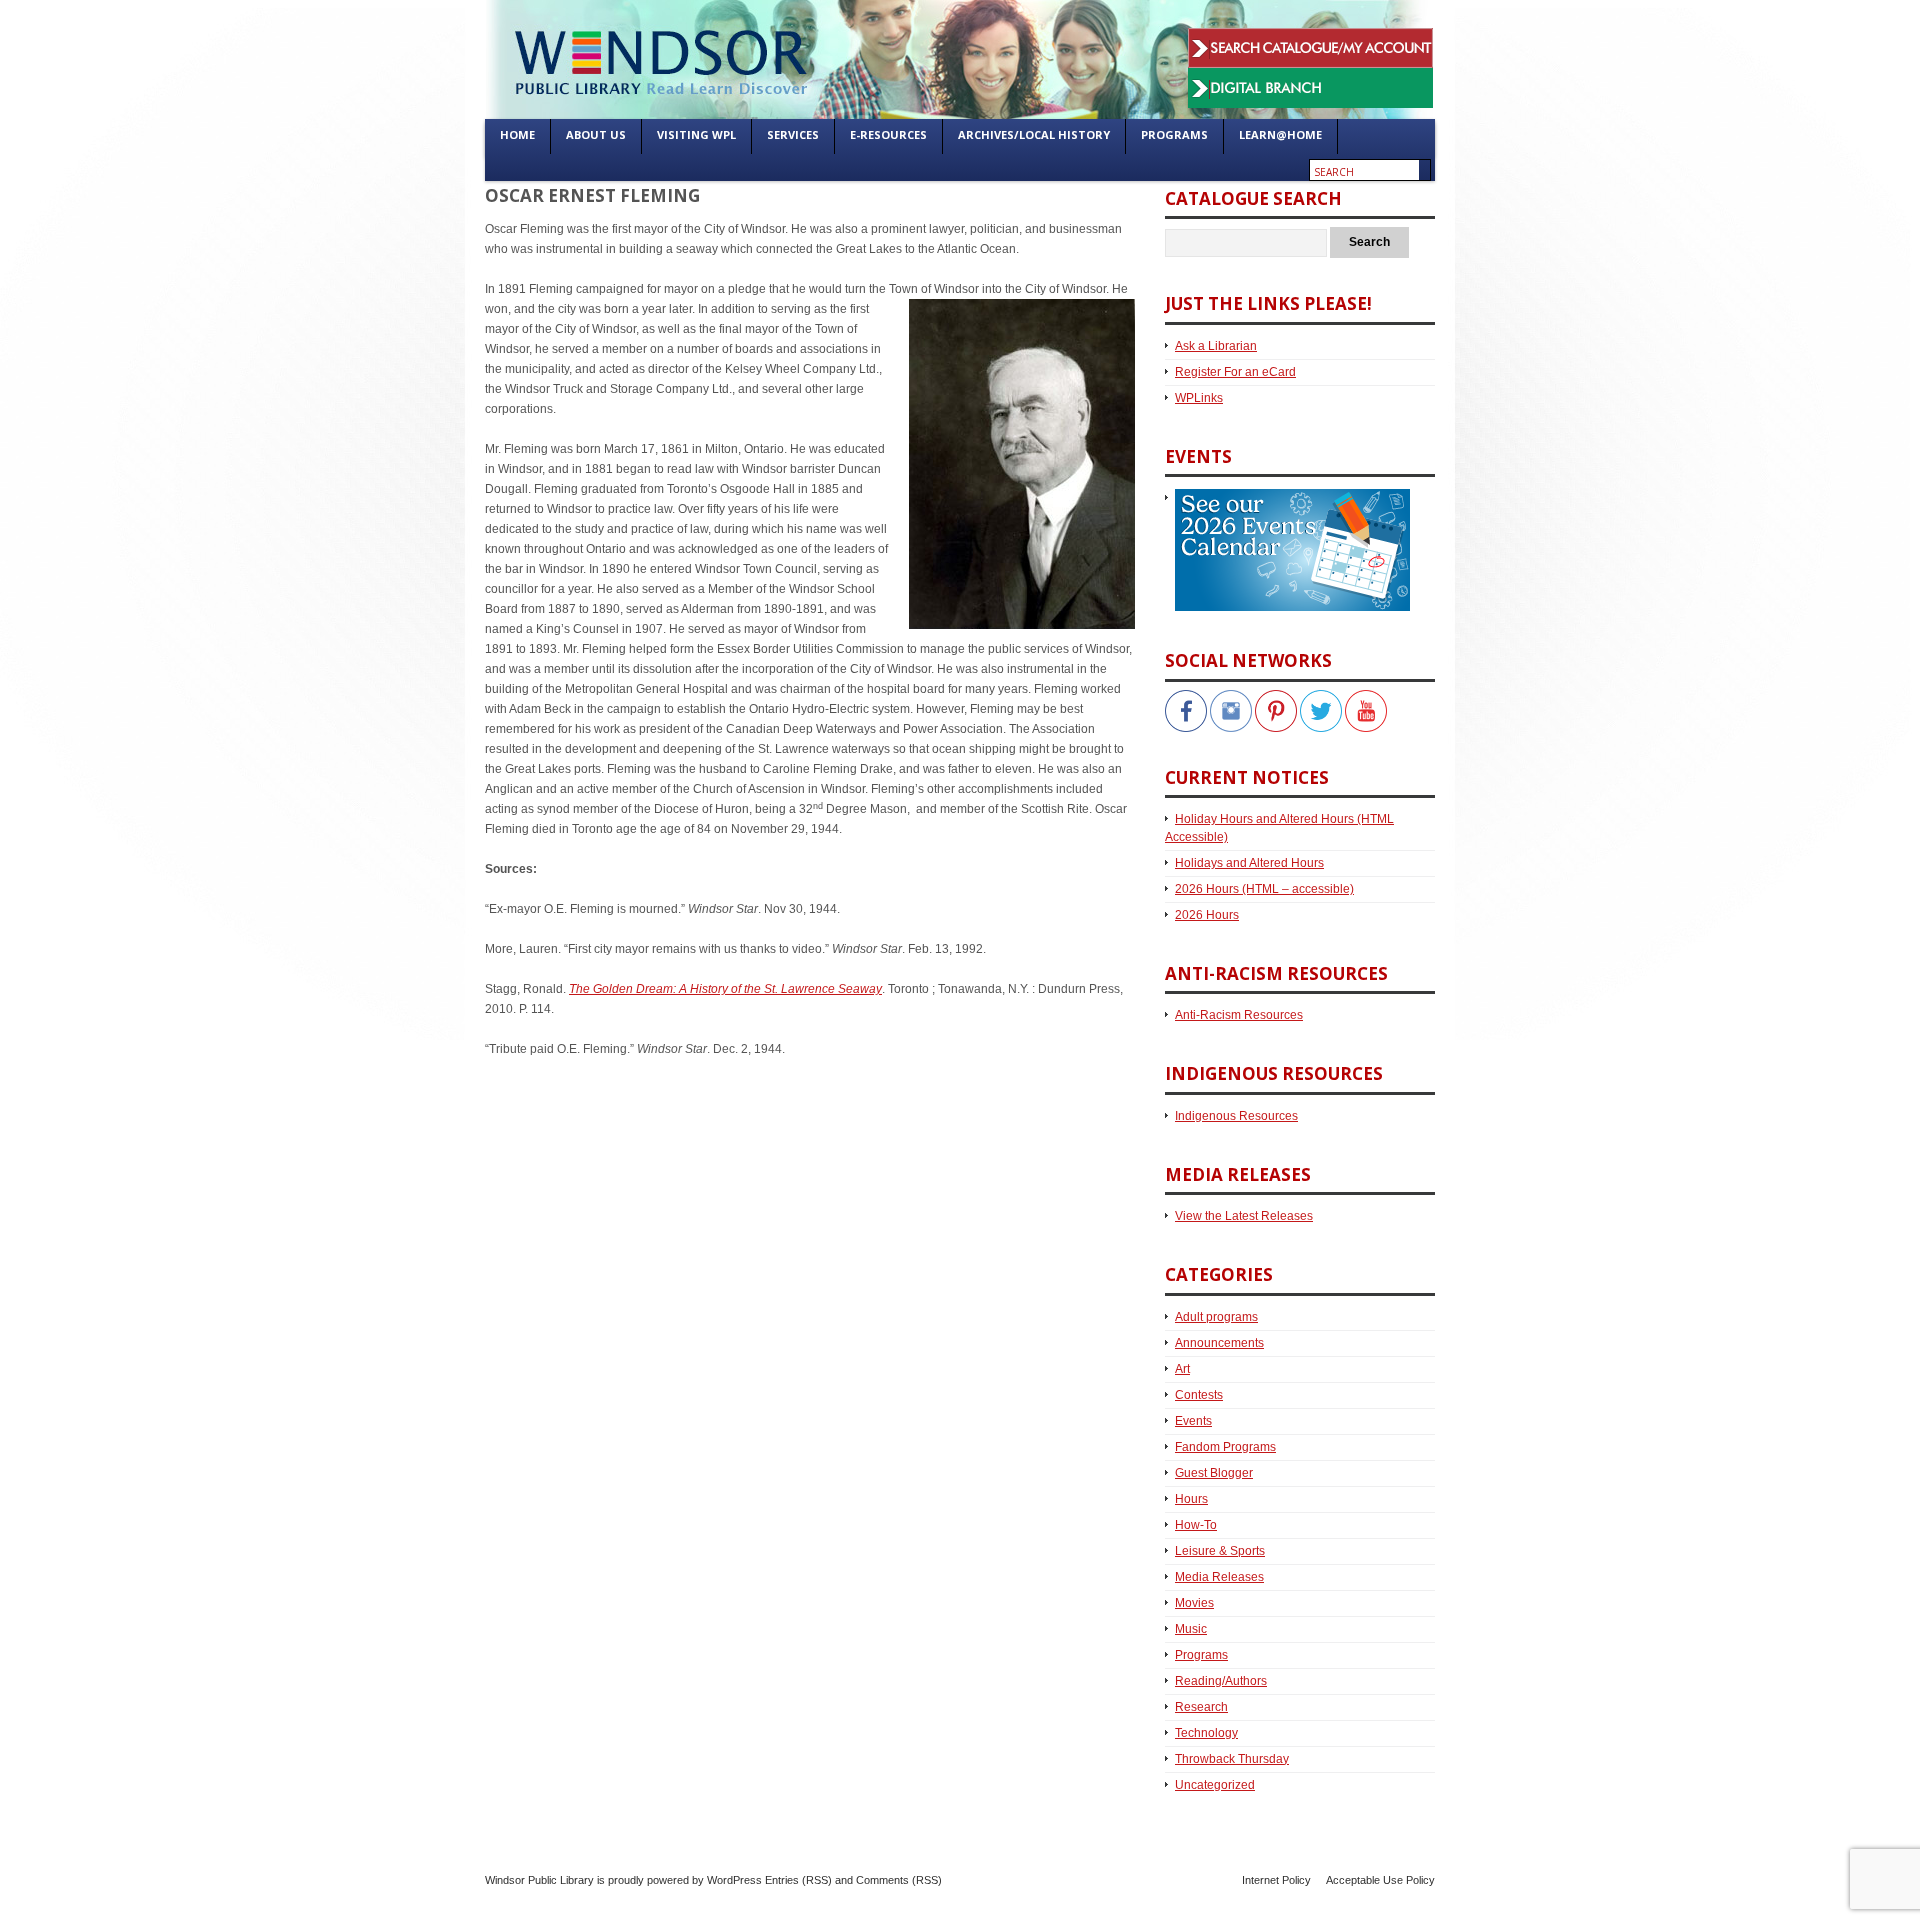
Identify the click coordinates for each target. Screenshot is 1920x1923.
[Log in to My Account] (1310, 37)
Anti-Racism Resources (1239, 1015)
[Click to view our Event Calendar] (1287, 498)
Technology (1206, 1733)
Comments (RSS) (899, 1880)
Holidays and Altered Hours (1249, 863)
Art (1182, 1369)
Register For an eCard (1235, 372)
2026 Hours (1207, 915)
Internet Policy (1276, 1880)
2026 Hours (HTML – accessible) (1264, 889)
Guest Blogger (1214, 1473)
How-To (1196, 1525)
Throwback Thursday (1232, 1759)
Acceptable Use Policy (1380, 1880)
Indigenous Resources (1236, 1116)
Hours (1191, 1499)
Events (1193, 1421)
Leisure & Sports (1220, 1551)
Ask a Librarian (1216, 346)
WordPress (734, 1880)
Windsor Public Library (539, 1880)
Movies (1194, 1603)
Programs (1201, 1655)
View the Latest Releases (1244, 1216)
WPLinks (1199, 398)
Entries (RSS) (798, 1880)
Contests (1199, 1395)
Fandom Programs (1225, 1447)
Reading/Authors (1221, 1681)
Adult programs (1216, 1317)
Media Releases (1219, 1577)
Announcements (1219, 1343)
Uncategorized (1215, 1785)
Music (1191, 1629)
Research (1201, 1707)
